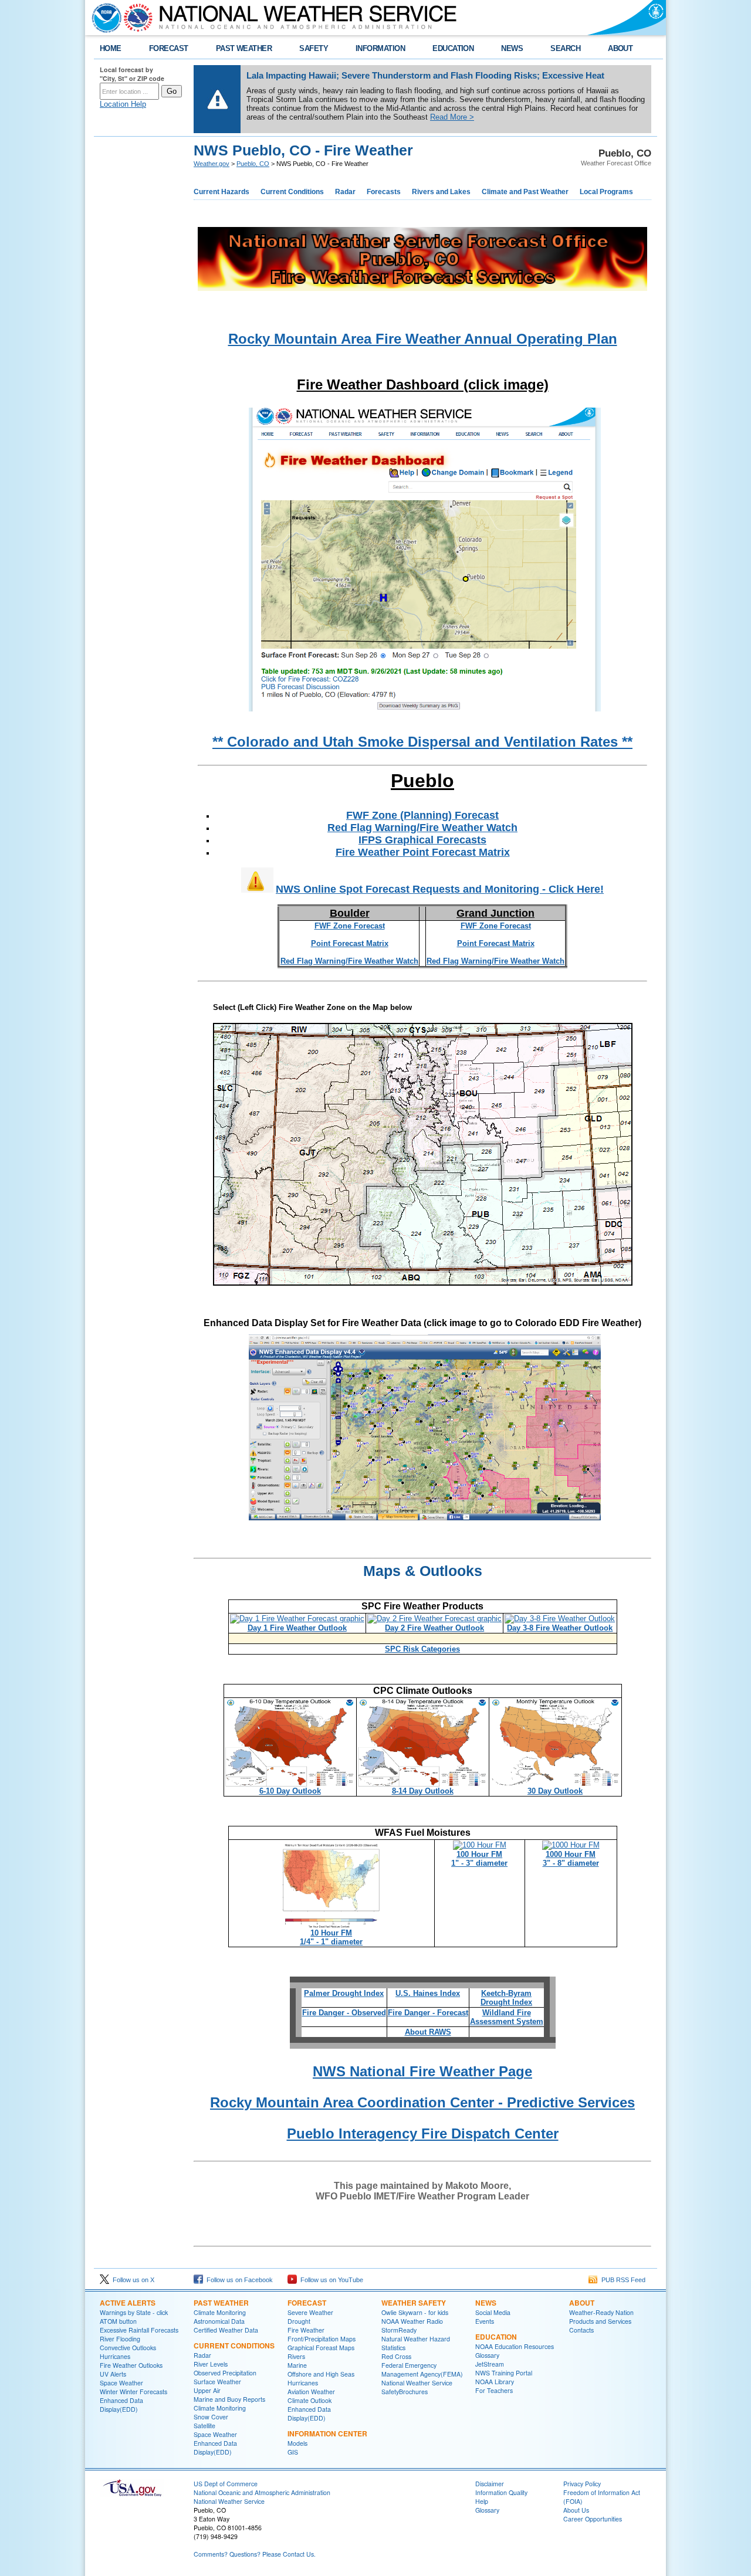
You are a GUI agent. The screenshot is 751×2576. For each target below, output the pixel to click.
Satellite (204, 2426)
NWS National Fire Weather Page (422, 2071)
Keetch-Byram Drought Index (506, 1998)
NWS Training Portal (504, 2373)
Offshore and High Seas (321, 2374)
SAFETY (314, 48)
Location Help (123, 104)
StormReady (399, 2330)
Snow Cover (211, 2417)
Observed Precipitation (225, 2373)
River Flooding (120, 2339)
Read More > (452, 117)
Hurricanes (115, 2356)
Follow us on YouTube (330, 2280)
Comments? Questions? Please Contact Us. (255, 2554)
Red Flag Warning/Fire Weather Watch (422, 828)
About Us (576, 2510)
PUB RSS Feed (622, 2280)
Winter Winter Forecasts (133, 2392)
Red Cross (396, 2356)
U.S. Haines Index (428, 1993)
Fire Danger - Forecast (428, 2013)
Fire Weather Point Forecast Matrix (423, 852)
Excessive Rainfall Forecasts (139, 2330)
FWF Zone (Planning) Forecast (422, 815)
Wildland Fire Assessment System (507, 2017)
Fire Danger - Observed (344, 2013)
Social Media (493, 2312)
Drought (299, 2321)
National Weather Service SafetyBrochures (417, 2387)
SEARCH (565, 48)
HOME (111, 48)
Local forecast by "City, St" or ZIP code (132, 74)
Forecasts (384, 192)
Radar (345, 192)
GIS (293, 2452)
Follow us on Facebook (238, 2280)
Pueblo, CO (253, 164)
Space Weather (121, 2383)
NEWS (512, 48)
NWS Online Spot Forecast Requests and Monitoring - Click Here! (440, 889)
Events (485, 2321)
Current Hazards (221, 192)
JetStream (490, 2364)
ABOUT (620, 48)
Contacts (581, 2330)
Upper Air (207, 2390)
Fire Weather (306, 2330)
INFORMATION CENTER (327, 2433)
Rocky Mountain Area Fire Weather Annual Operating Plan (423, 339)
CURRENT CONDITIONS (234, 2345)
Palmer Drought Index (344, 1993)
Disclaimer (490, 2484)
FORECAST (169, 48)
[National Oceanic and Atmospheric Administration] (104, 18)
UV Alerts (113, 2374)
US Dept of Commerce (226, 2484)
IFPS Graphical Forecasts (422, 840)
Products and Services (600, 2321)
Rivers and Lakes (441, 192)
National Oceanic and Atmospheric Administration (262, 2492)
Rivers (296, 2356)
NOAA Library (495, 2382)
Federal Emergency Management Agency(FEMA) (422, 2370)
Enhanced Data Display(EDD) (121, 2405)
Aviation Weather (311, 2392)
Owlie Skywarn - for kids (415, 2312)
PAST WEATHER (244, 48)
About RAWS (428, 2032)
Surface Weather (217, 2382)
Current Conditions (292, 192)
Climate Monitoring (220, 2312)
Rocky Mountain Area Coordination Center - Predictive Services (422, 2102)
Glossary (487, 2355)
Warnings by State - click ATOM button (134, 2317)
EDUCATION (453, 48)
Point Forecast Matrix (350, 943)
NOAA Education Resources (515, 2346)
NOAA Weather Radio (412, 2321)
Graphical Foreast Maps (321, 2348)
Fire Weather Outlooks (131, 2365)
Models (297, 2443)
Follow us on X (132, 2280)
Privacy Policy (582, 2484)
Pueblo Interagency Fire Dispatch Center (423, 2133)
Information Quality (501, 2492)
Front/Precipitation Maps (322, 2339)
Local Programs (606, 192)
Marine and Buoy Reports (229, 2399)
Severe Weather (310, 2312)
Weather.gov (212, 164)
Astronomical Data (219, 2321)
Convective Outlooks (128, 2348)
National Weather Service (229, 2501)
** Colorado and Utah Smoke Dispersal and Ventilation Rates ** (422, 742)
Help (482, 2501)
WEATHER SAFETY (414, 2303)
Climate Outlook (309, 2400)
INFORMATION (380, 48)
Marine (297, 2365)
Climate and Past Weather (525, 192)
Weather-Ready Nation (601, 2312)
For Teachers (494, 2390)
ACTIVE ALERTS (128, 2303)
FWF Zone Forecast (350, 926)
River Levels (211, 2364)
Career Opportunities (593, 2519)
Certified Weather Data (226, 2330)
